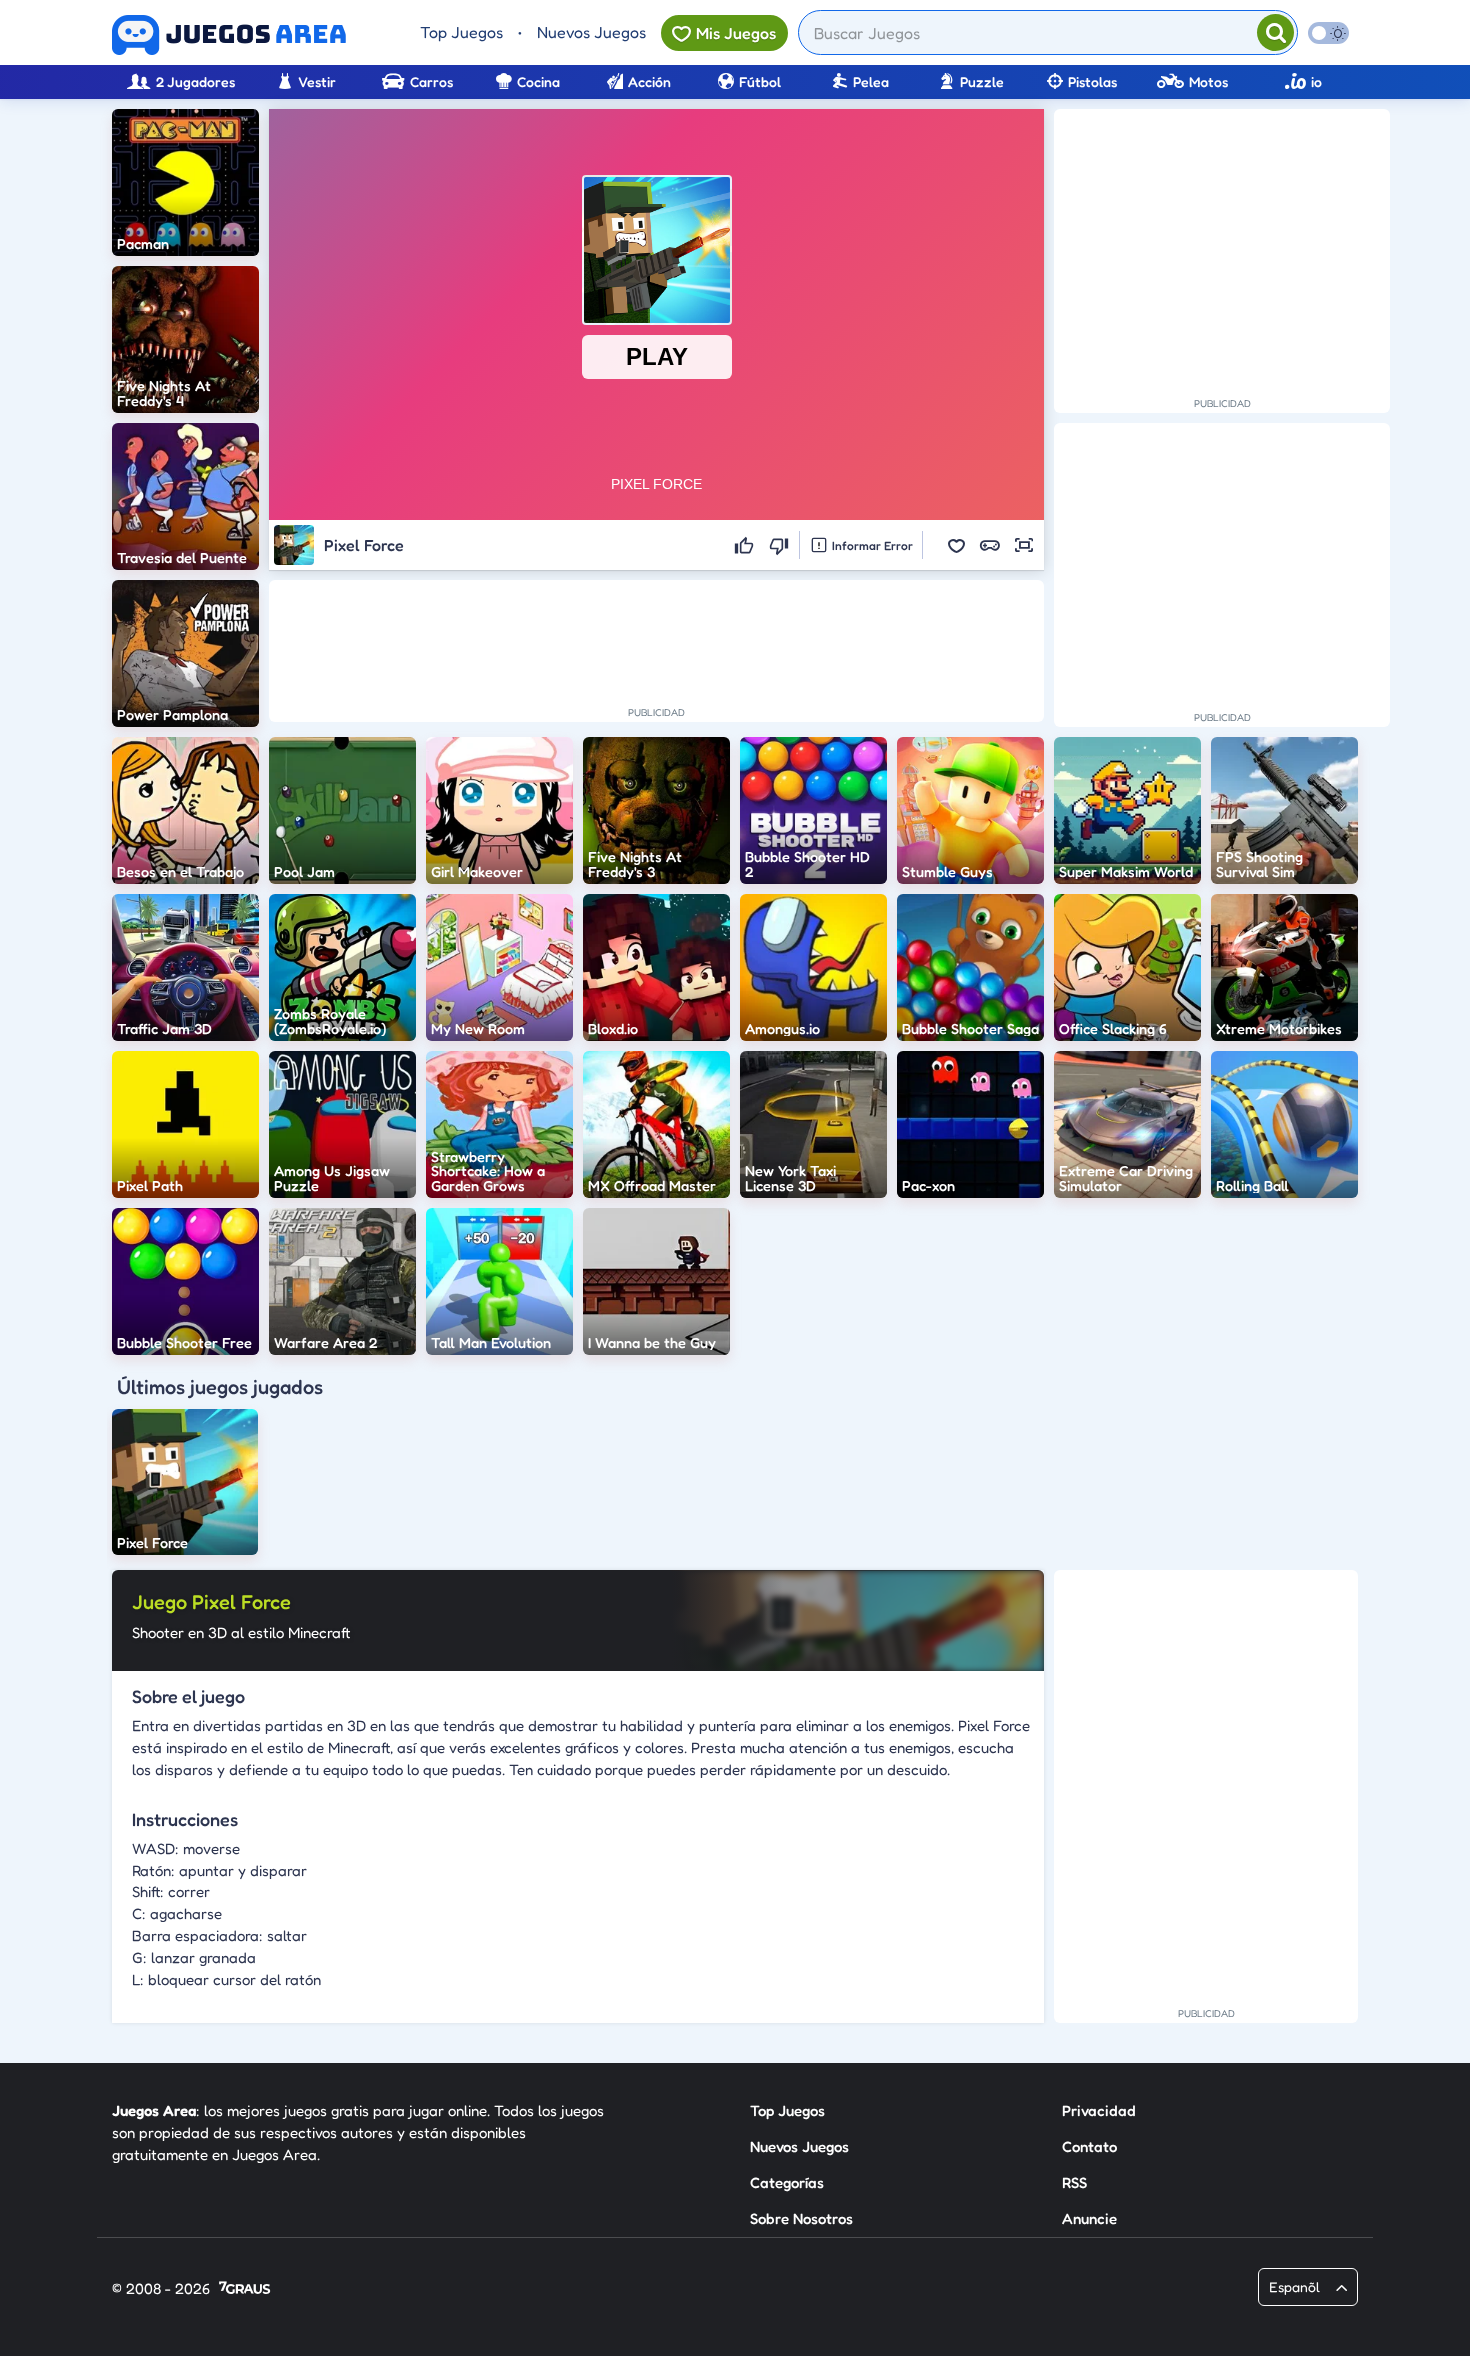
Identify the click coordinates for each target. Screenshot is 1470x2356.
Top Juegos (461, 32)
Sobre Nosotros (801, 2218)
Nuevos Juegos (591, 32)
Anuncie (1089, 2218)
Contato (1089, 2146)
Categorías (787, 2182)
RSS (1074, 2182)
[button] (956, 545)
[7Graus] (244, 2289)
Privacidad (1099, 2110)
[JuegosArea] (229, 35)
